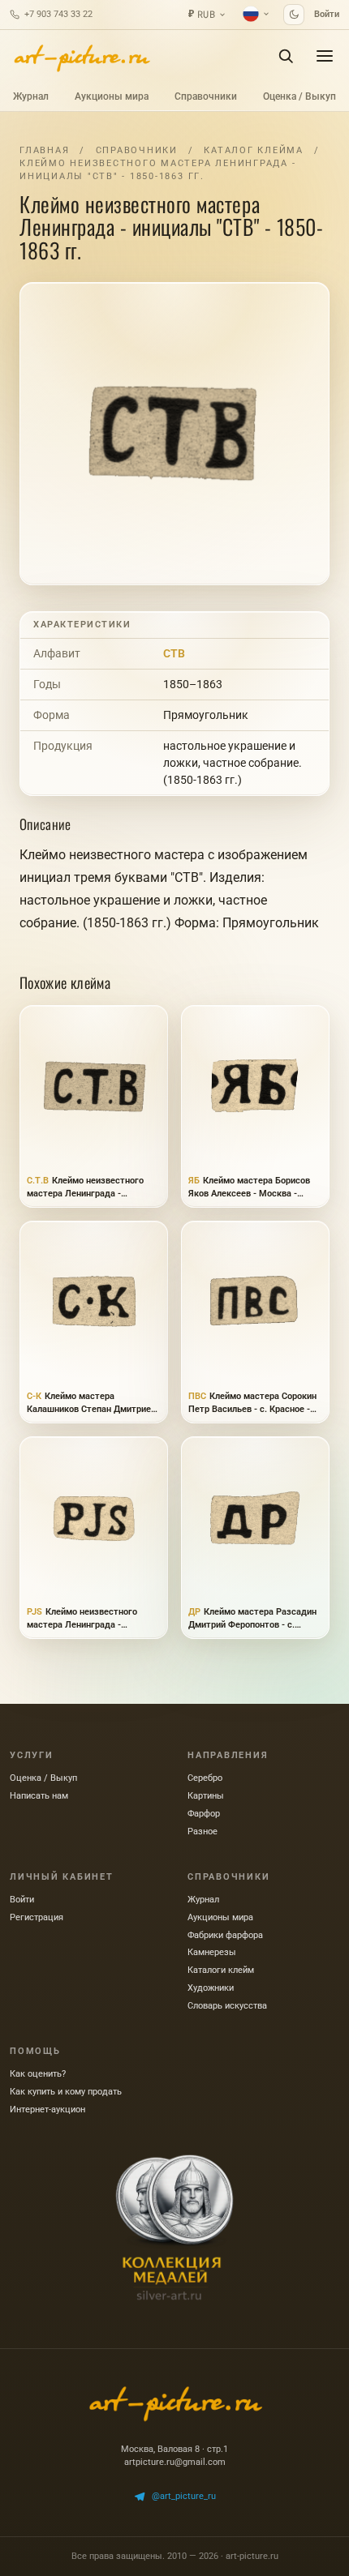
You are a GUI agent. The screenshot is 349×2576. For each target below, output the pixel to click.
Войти (327, 14)
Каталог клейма (254, 150)
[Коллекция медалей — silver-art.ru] (174, 2227)
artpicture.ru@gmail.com (175, 2462)
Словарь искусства (227, 2006)
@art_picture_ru (184, 2496)
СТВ (174, 653)
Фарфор (204, 1814)
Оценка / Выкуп (299, 96)
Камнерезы (212, 1952)
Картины (206, 1796)
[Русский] (256, 14)
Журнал (31, 96)
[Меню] (325, 56)
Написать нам (39, 1796)
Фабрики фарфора (225, 1935)
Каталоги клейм (221, 1970)
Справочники (206, 96)
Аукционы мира (112, 96)
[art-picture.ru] (81, 56)
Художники (211, 1988)
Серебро (205, 1778)
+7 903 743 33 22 (58, 14)
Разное (203, 1831)
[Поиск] (286, 56)
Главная (44, 150)
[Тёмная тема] (294, 15)
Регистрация (37, 1917)
